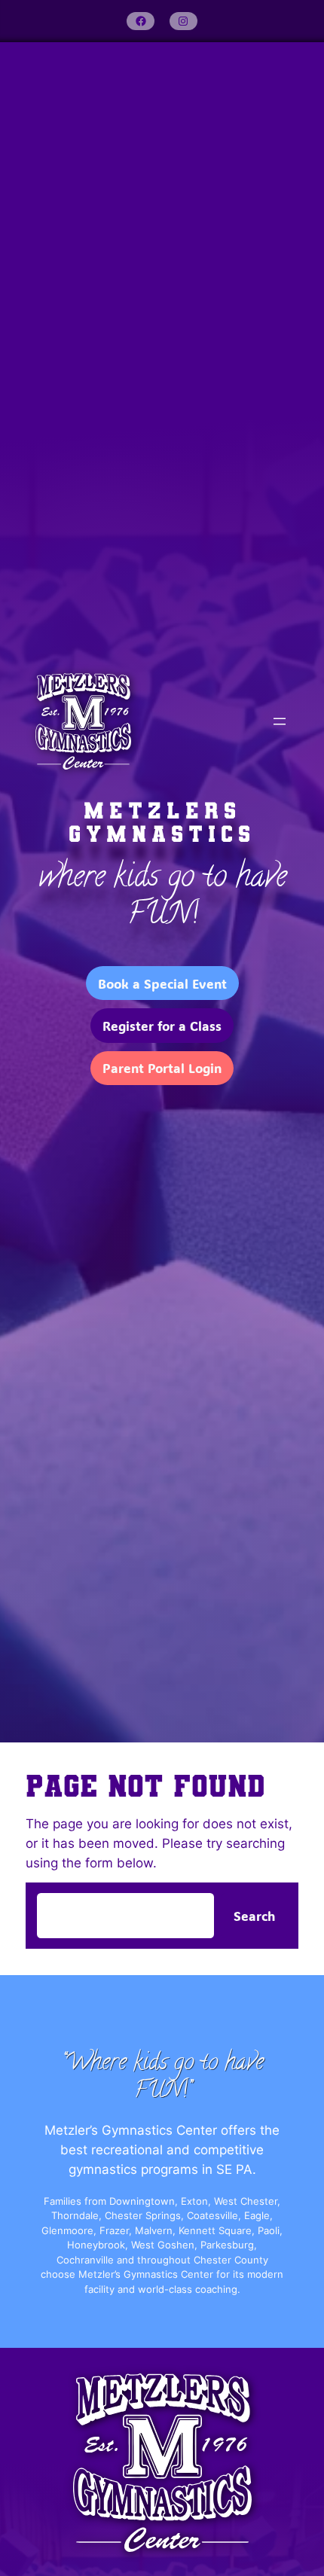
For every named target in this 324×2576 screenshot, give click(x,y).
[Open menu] (280, 721)
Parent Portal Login (162, 1068)
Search (254, 1916)
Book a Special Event (162, 983)
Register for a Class (162, 1026)
